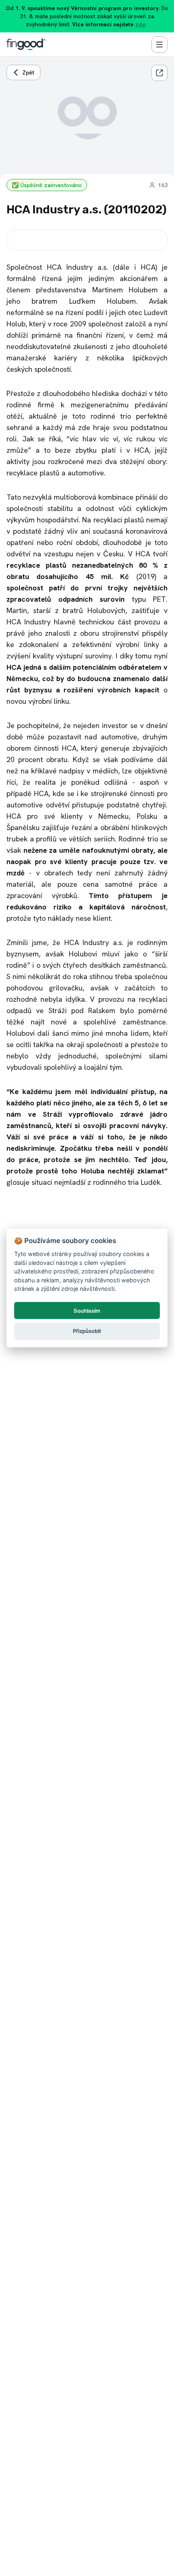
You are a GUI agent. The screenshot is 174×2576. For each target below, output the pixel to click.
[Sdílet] (159, 73)
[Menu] (159, 45)
